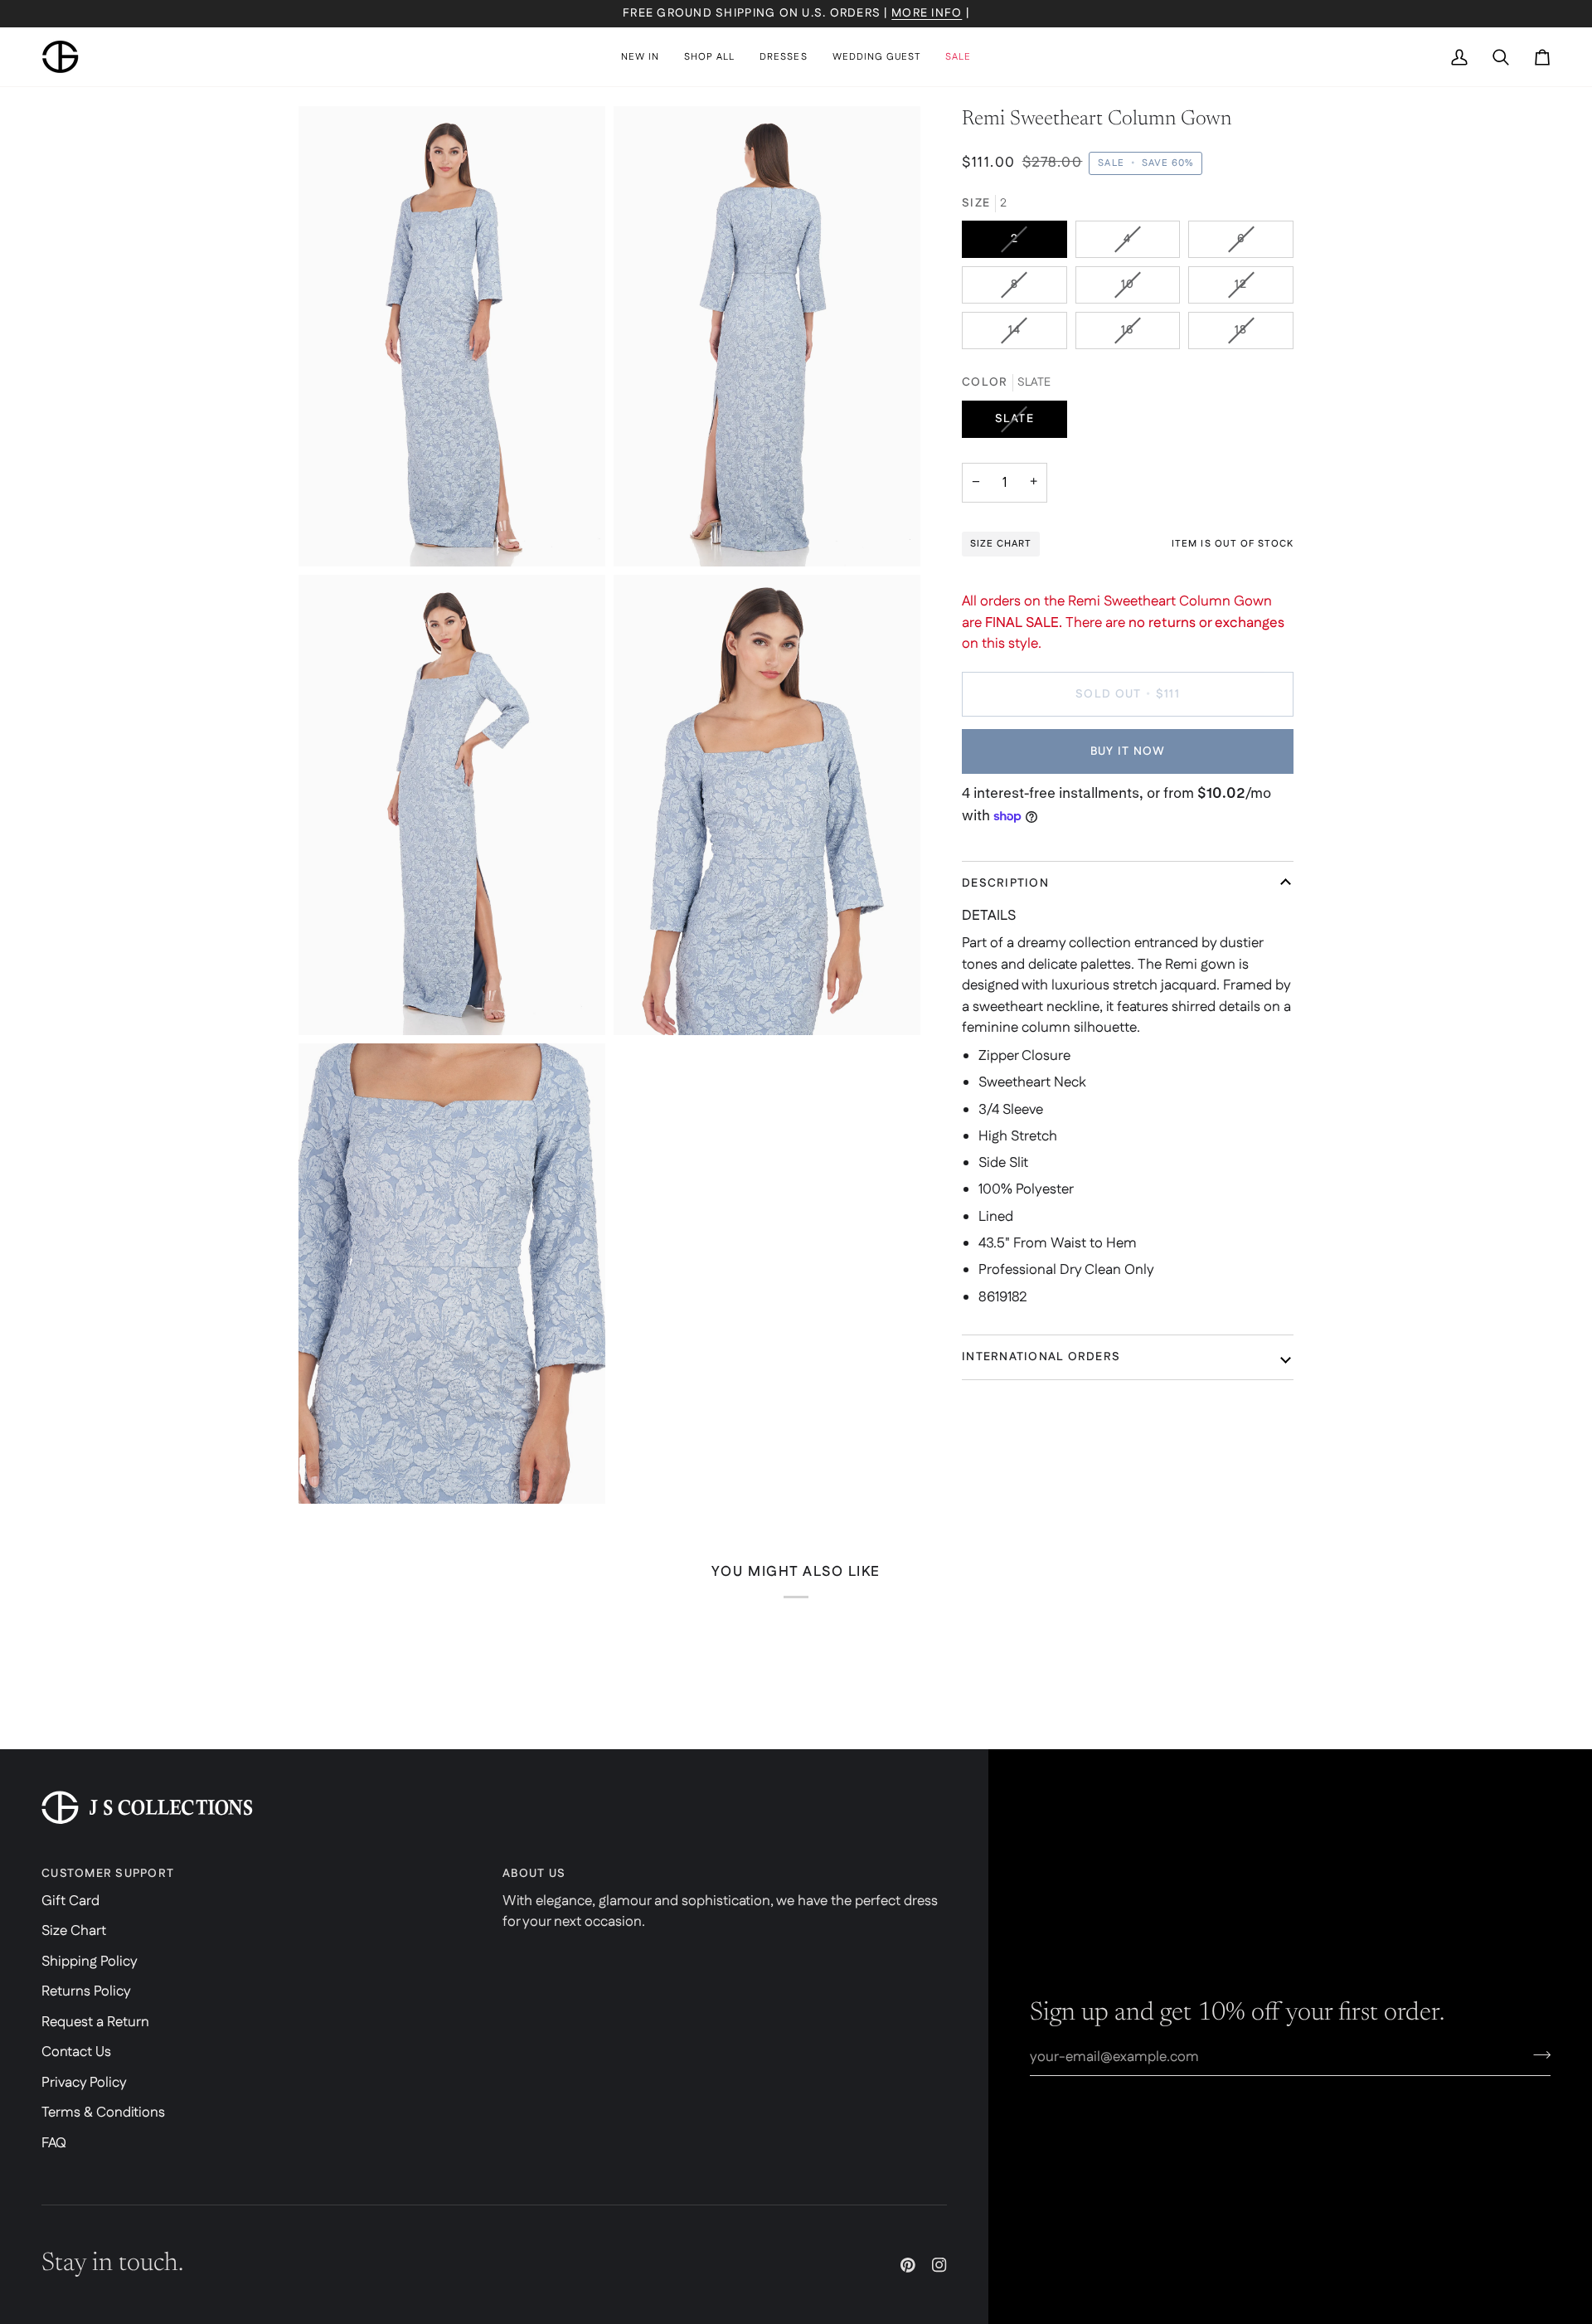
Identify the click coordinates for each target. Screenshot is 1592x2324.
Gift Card (70, 1901)
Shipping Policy (90, 1962)
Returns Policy (86, 1991)
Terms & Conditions (103, 2113)
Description (1005, 883)
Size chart (1001, 544)
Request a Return (95, 2022)
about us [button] (534, 1874)
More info (927, 13)
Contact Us (76, 2052)
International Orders (1041, 1357)
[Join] (1537, 2055)
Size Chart (74, 1931)
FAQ (54, 2143)
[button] (709, 57)
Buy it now (1128, 751)
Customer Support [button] (108, 1874)
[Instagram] (939, 2265)
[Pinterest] (908, 2265)
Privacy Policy (84, 2083)
